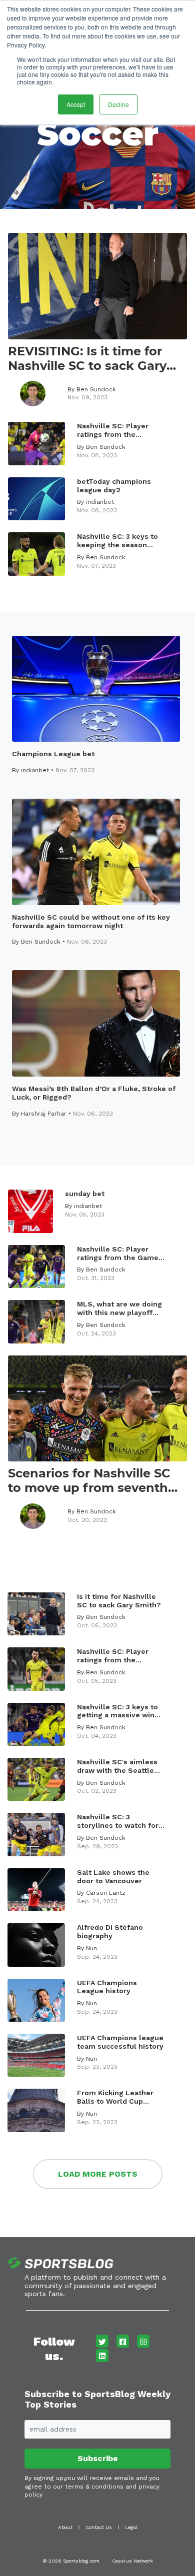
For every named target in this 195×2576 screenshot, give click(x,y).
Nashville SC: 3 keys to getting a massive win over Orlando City (117, 1711)
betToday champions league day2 (114, 486)
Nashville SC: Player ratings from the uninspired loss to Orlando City (113, 1656)
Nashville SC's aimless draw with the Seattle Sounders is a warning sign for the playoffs (117, 1766)
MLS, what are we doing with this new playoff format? (119, 1308)
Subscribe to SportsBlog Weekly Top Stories (97, 2399)
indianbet (100, 502)
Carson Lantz (106, 1893)
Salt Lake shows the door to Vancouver (113, 1877)
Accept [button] (76, 104)
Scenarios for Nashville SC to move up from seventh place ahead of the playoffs (93, 1481)
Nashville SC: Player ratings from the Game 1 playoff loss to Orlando (120, 1254)
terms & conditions (94, 2487)
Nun (91, 1948)
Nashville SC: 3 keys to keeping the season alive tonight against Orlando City (117, 541)
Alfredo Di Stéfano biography (110, 1932)
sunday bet (85, 1194)
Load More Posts (98, 2174)
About (65, 2527)
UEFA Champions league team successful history (120, 2042)
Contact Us (99, 2527)
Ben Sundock (96, 389)
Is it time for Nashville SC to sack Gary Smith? (119, 1601)
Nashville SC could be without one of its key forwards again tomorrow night (91, 921)
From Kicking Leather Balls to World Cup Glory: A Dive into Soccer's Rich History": (117, 2097)
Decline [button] (118, 104)
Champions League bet (53, 754)
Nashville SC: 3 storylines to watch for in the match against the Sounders (120, 1821)
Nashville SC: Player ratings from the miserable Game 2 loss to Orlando (118, 430)
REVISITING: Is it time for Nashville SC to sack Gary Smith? (87, 359)
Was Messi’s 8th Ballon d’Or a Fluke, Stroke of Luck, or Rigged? (94, 1093)
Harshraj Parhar (44, 1114)
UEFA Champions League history (107, 1987)
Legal (131, 2527)
